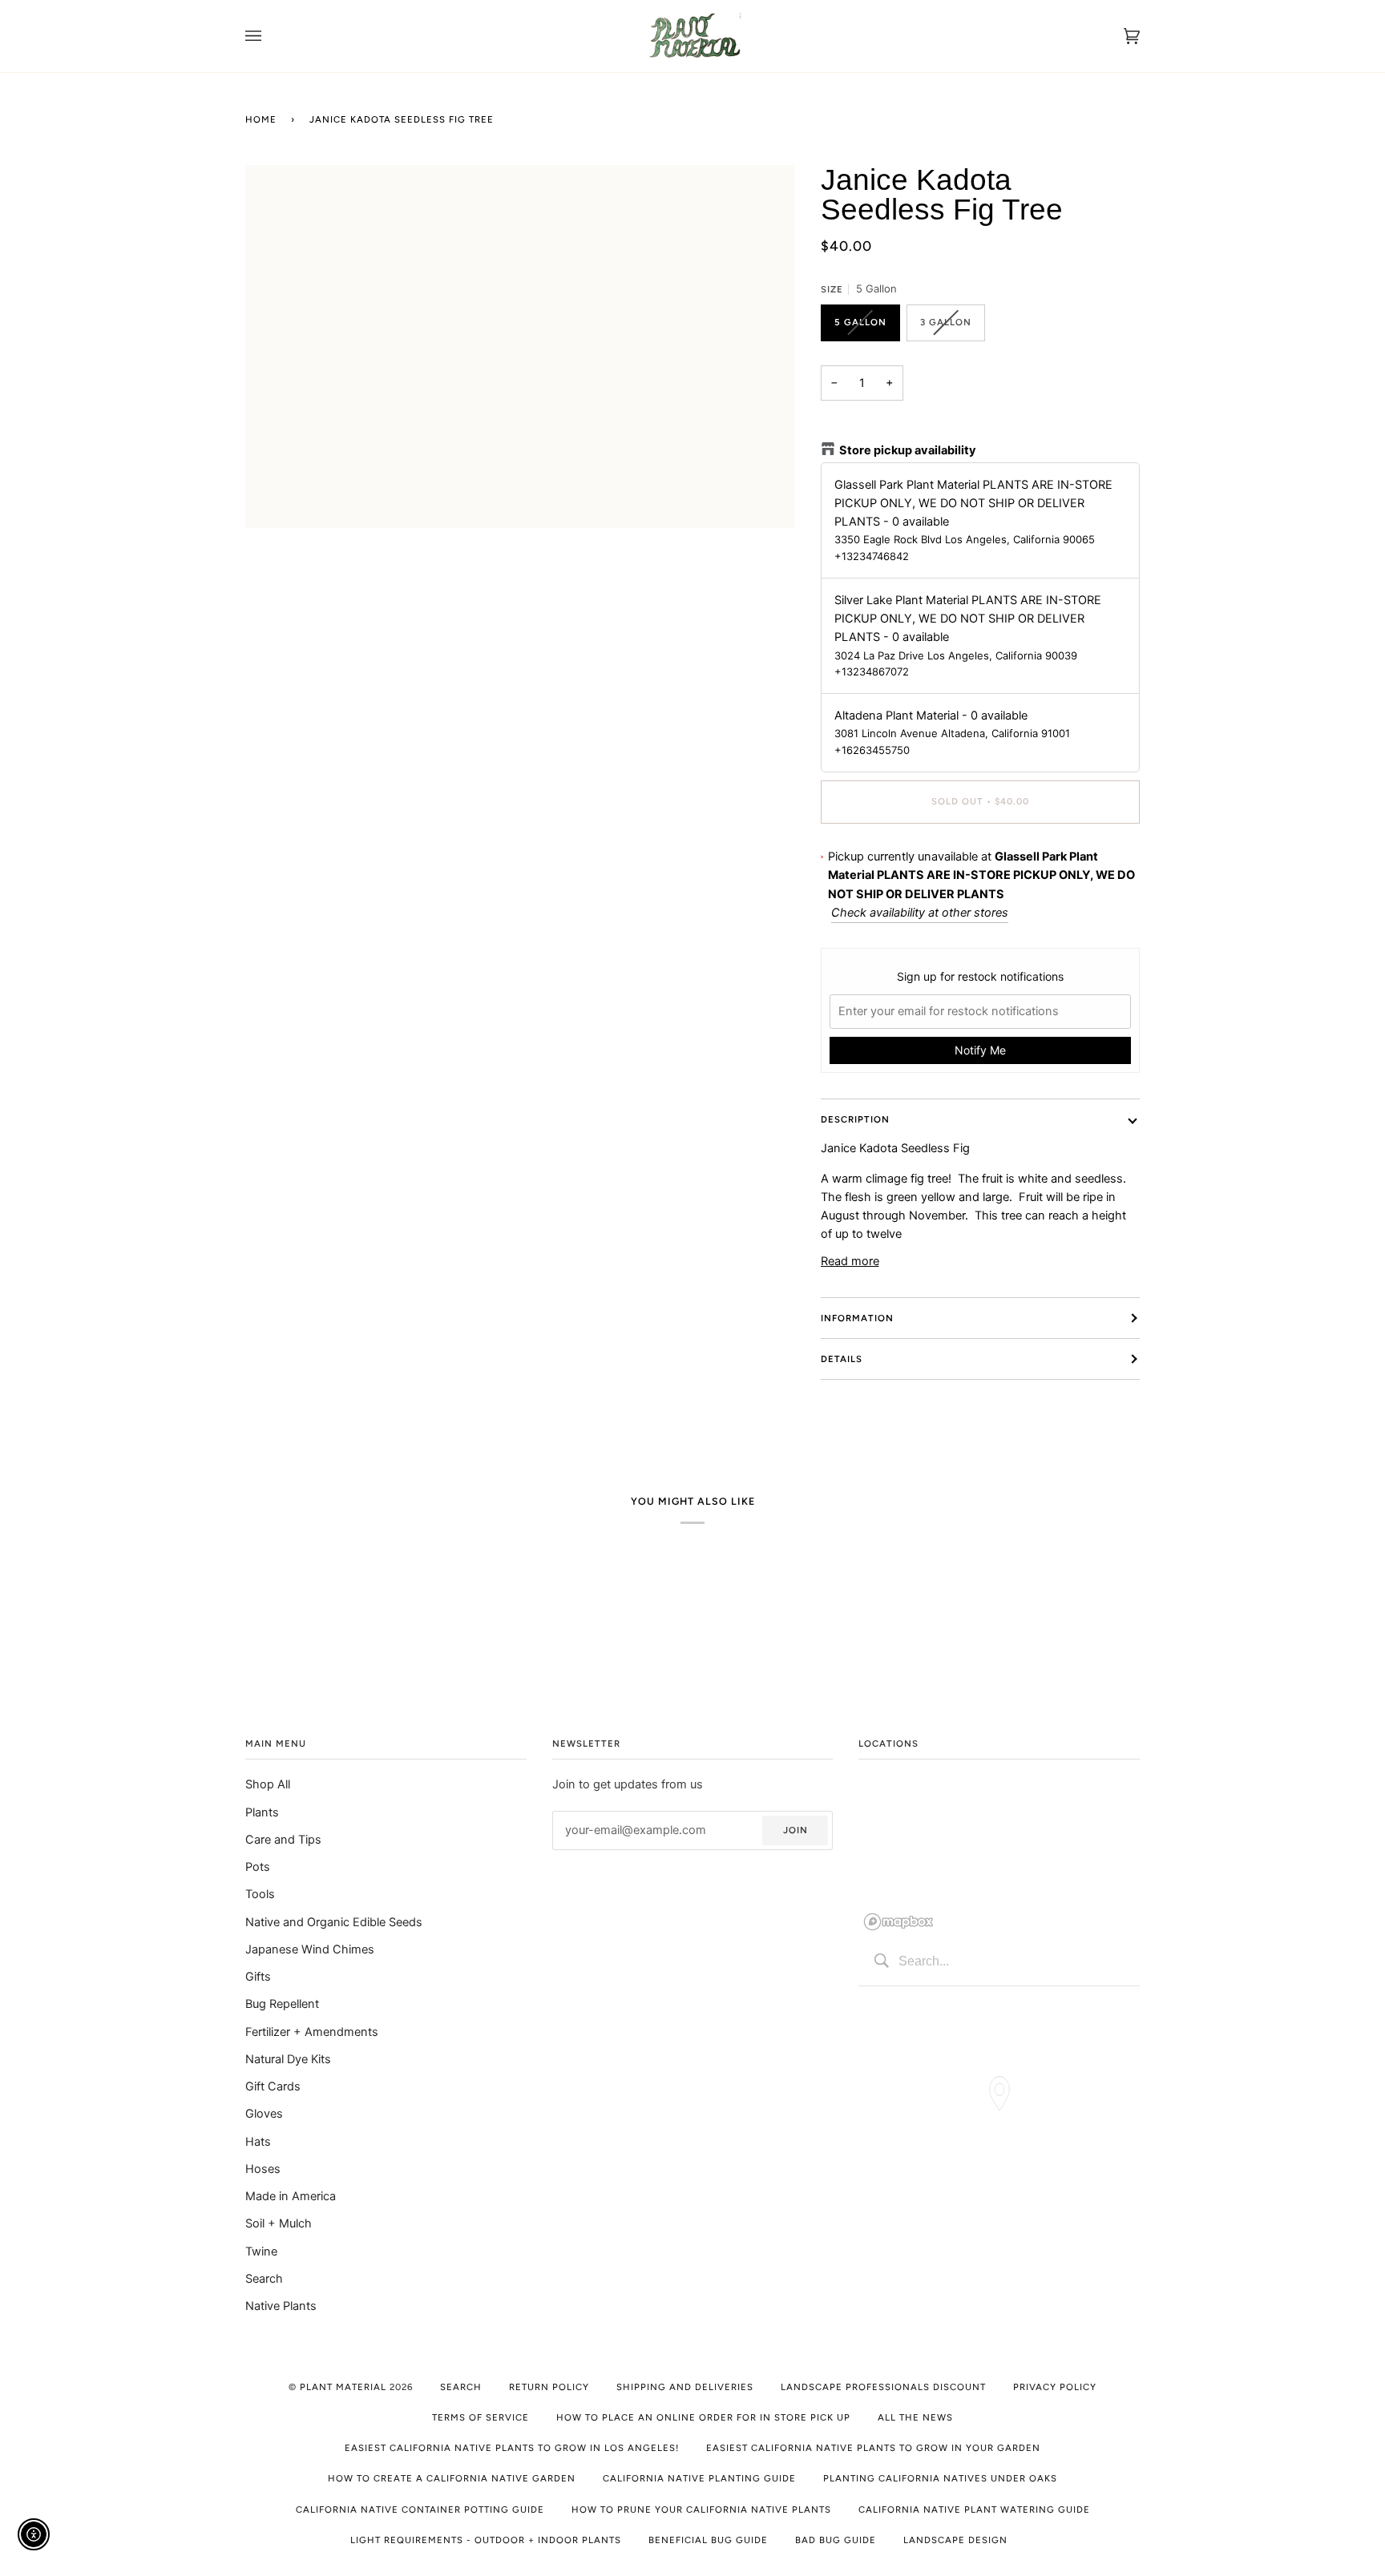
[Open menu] (269, 36)
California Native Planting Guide (699, 2478)
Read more (850, 1261)
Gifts (258, 1977)
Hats (258, 2142)
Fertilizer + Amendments (312, 2032)
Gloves (264, 2114)
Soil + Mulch (279, 2223)
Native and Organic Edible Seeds (334, 1922)
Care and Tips (283, 1840)
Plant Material (343, 2387)
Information (857, 1318)
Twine (261, 2251)
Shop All (268, 1784)
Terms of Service (481, 2417)
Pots (258, 1867)
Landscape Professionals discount (883, 2387)
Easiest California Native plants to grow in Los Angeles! (512, 2448)
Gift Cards (273, 2086)
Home (261, 119)
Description (855, 1119)
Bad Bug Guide (836, 2540)
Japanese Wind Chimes (310, 1949)
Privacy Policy (1055, 2387)
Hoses (263, 2169)
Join (795, 1830)
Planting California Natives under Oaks (940, 2478)
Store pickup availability (908, 450)
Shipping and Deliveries (685, 2387)
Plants (262, 1812)
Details (842, 1359)
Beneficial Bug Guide (708, 2540)
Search (264, 2279)
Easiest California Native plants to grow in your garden (873, 2448)
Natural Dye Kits (288, 2059)
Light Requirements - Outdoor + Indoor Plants (486, 2540)
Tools (260, 1894)
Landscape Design (955, 2540)
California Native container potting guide (420, 2509)
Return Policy (549, 2387)
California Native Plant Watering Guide (974, 2509)
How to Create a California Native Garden (452, 2478)
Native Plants (281, 2306)
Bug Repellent (282, 2004)
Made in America (291, 2196)
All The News (915, 2417)
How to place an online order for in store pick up (703, 2417)
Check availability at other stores (920, 913)
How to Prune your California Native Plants (701, 2509)
